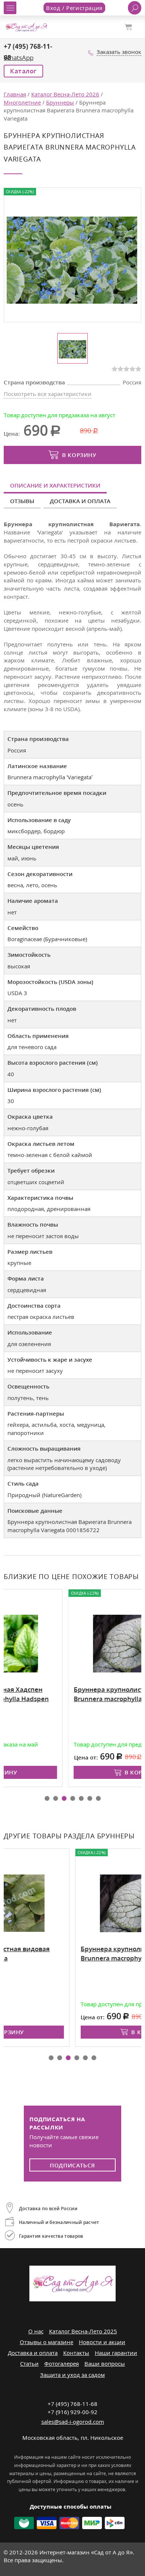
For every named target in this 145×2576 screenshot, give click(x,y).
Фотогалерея (62, 2364)
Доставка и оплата (80, 501)
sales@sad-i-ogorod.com (73, 2422)
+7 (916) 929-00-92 (72, 2412)
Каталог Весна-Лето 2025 (83, 2331)
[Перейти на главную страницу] (26, 26)
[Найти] (135, 8)
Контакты (76, 2353)
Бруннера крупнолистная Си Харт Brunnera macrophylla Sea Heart (69, 1694)
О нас (36, 2331)
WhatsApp (19, 57)
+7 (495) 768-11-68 (72, 2404)
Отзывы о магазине (46, 2342)
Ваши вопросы (105, 2364)
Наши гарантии (116, 2353)
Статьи (29, 2364)
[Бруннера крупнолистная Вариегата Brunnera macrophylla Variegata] (72, 259)
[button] (47, 1798)
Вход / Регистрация (74, 8)
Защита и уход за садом (72, 2375)
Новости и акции (102, 2342)
